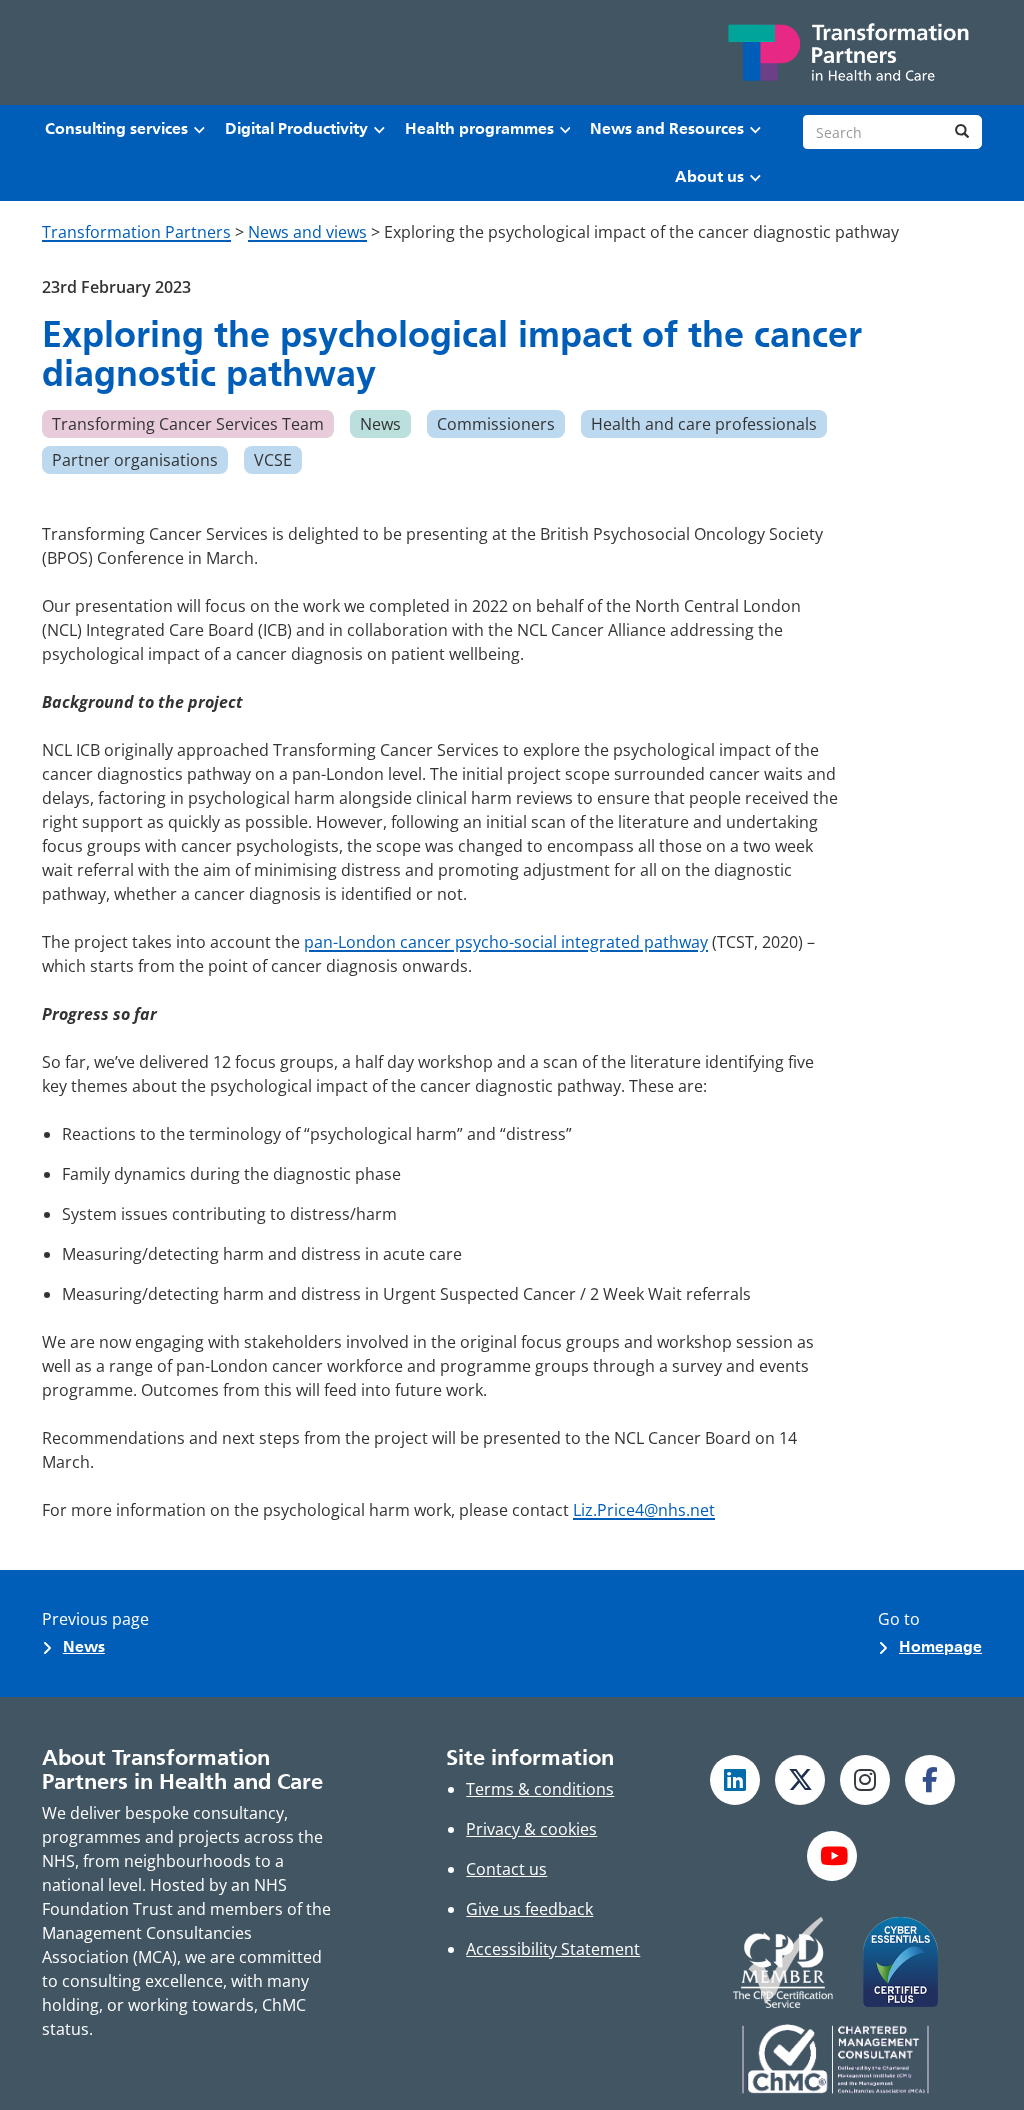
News (380, 424)
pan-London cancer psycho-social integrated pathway (506, 942)
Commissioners (496, 424)
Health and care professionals (704, 424)
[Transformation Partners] (847, 52)
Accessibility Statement (553, 1949)
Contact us (506, 1869)
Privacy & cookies (531, 1829)
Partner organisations (135, 460)
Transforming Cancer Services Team (188, 424)
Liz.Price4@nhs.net (644, 1510)
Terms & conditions (540, 1789)
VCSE (273, 460)
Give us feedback (529, 1909)
